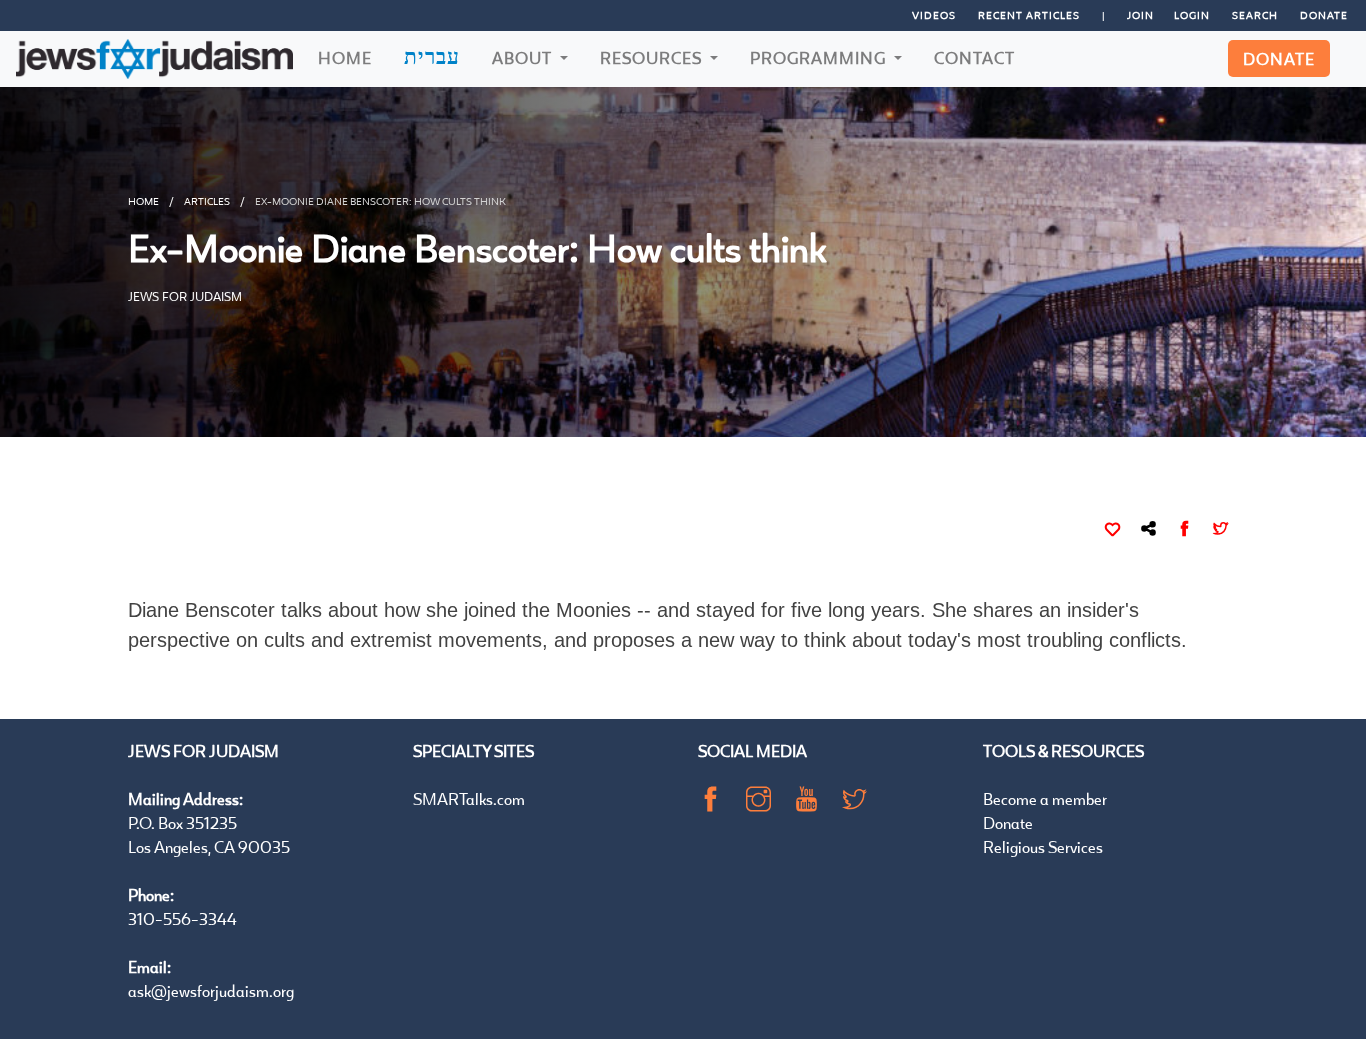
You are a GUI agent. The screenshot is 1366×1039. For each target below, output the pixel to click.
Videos (934, 15)
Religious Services (1043, 846)
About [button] (524, 57)
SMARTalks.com (469, 798)
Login (1192, 15)
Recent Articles (1029, 15)
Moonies (593, 610)
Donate (1324, 15)
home (143, 201)
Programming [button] (820, 57)
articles (207, 201)
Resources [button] (653, 57)
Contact (974, 57)
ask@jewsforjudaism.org (211, 990)
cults (284, 640)
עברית (432, 56)
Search (1255, 15)
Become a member (1045, 798)
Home (345, 57)
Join (1140, 15)
